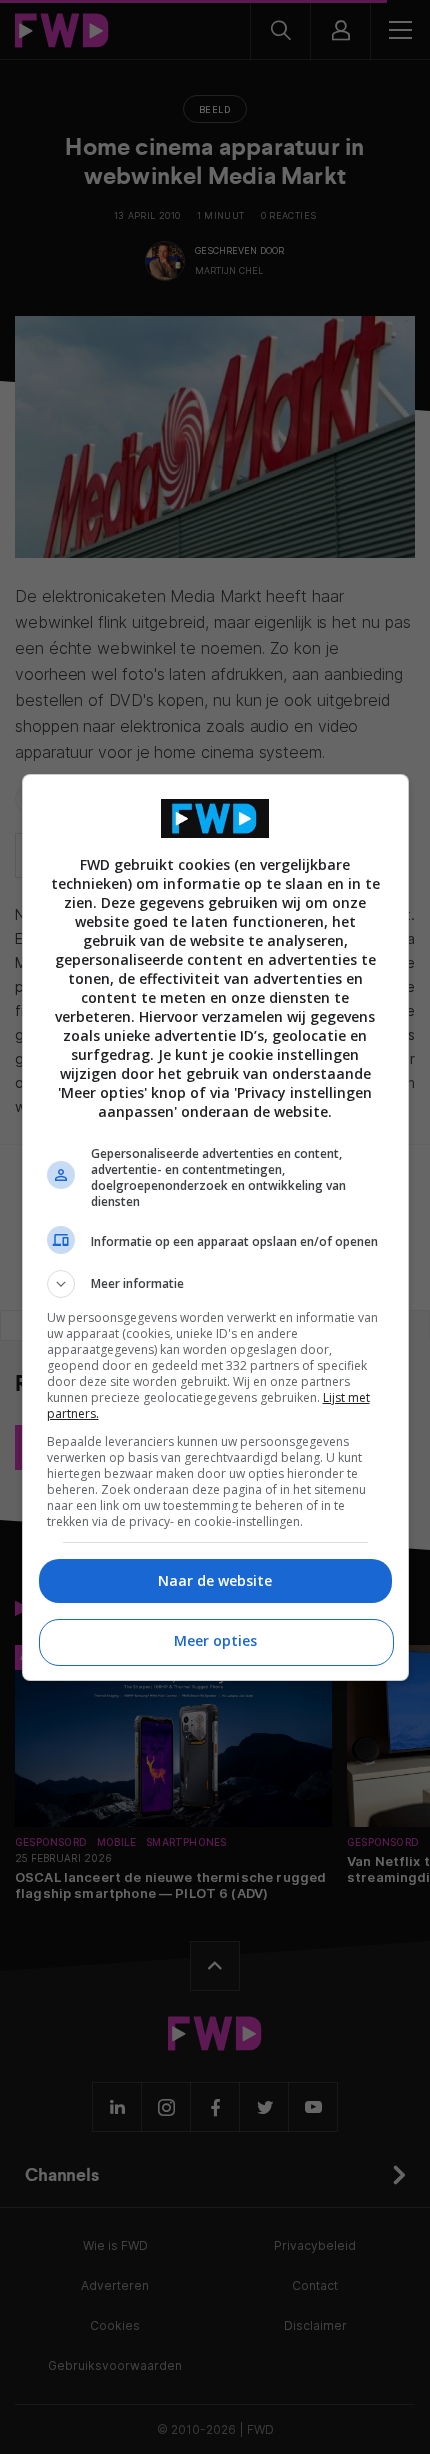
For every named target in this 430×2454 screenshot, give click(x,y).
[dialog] (215, 1227)
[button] (215, 1284)
